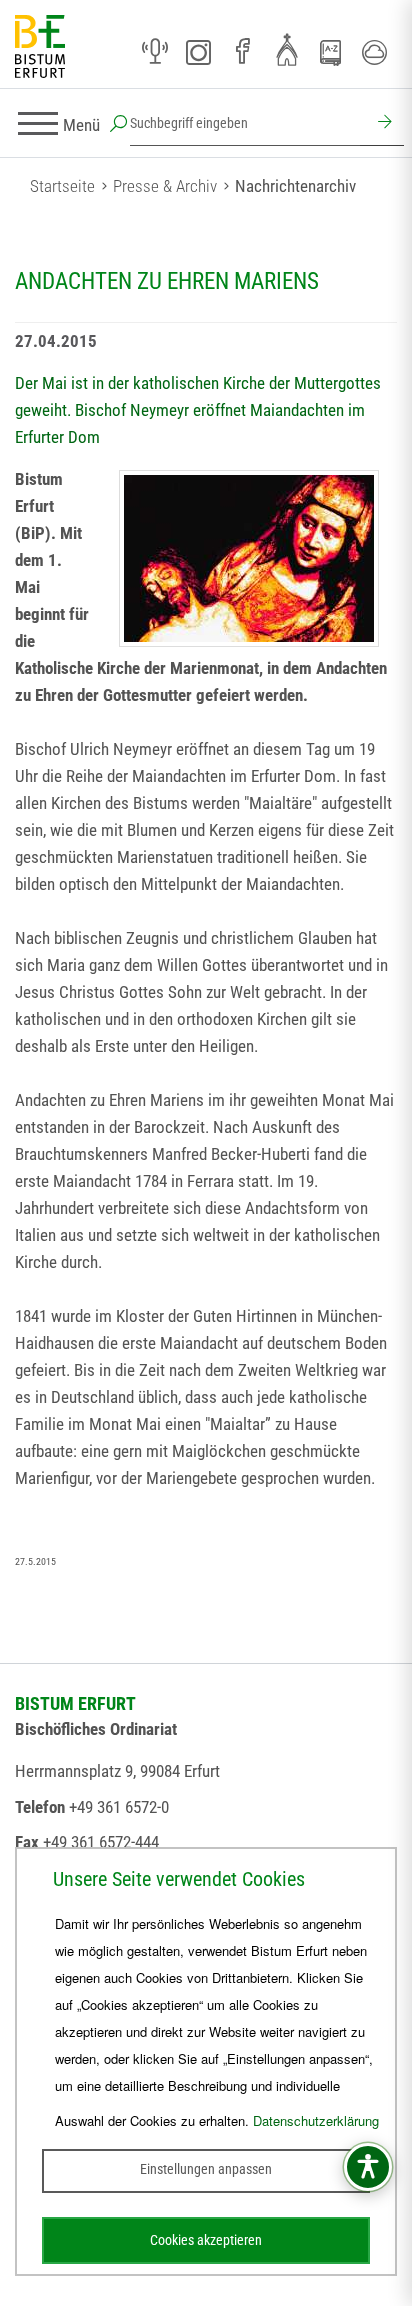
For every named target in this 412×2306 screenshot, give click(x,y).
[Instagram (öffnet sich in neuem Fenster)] (199, 52)
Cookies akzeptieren (206, 2240)
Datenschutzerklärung (316, 2120)
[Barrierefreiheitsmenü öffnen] (368, 2167)
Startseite (62, 186)
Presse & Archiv (165, 186)
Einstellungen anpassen (206, 2169)
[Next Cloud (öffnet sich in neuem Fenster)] (375, 52)
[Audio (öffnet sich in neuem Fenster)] (155, 52)
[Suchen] (382, 124)
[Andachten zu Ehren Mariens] (249, 558)
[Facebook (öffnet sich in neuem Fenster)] (243, 52)
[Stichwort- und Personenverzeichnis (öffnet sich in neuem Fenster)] (331, 53)
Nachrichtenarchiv (295, 186)
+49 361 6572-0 (119, 1807)
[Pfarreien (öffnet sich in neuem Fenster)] (287, 49)
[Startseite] (40, 47)
